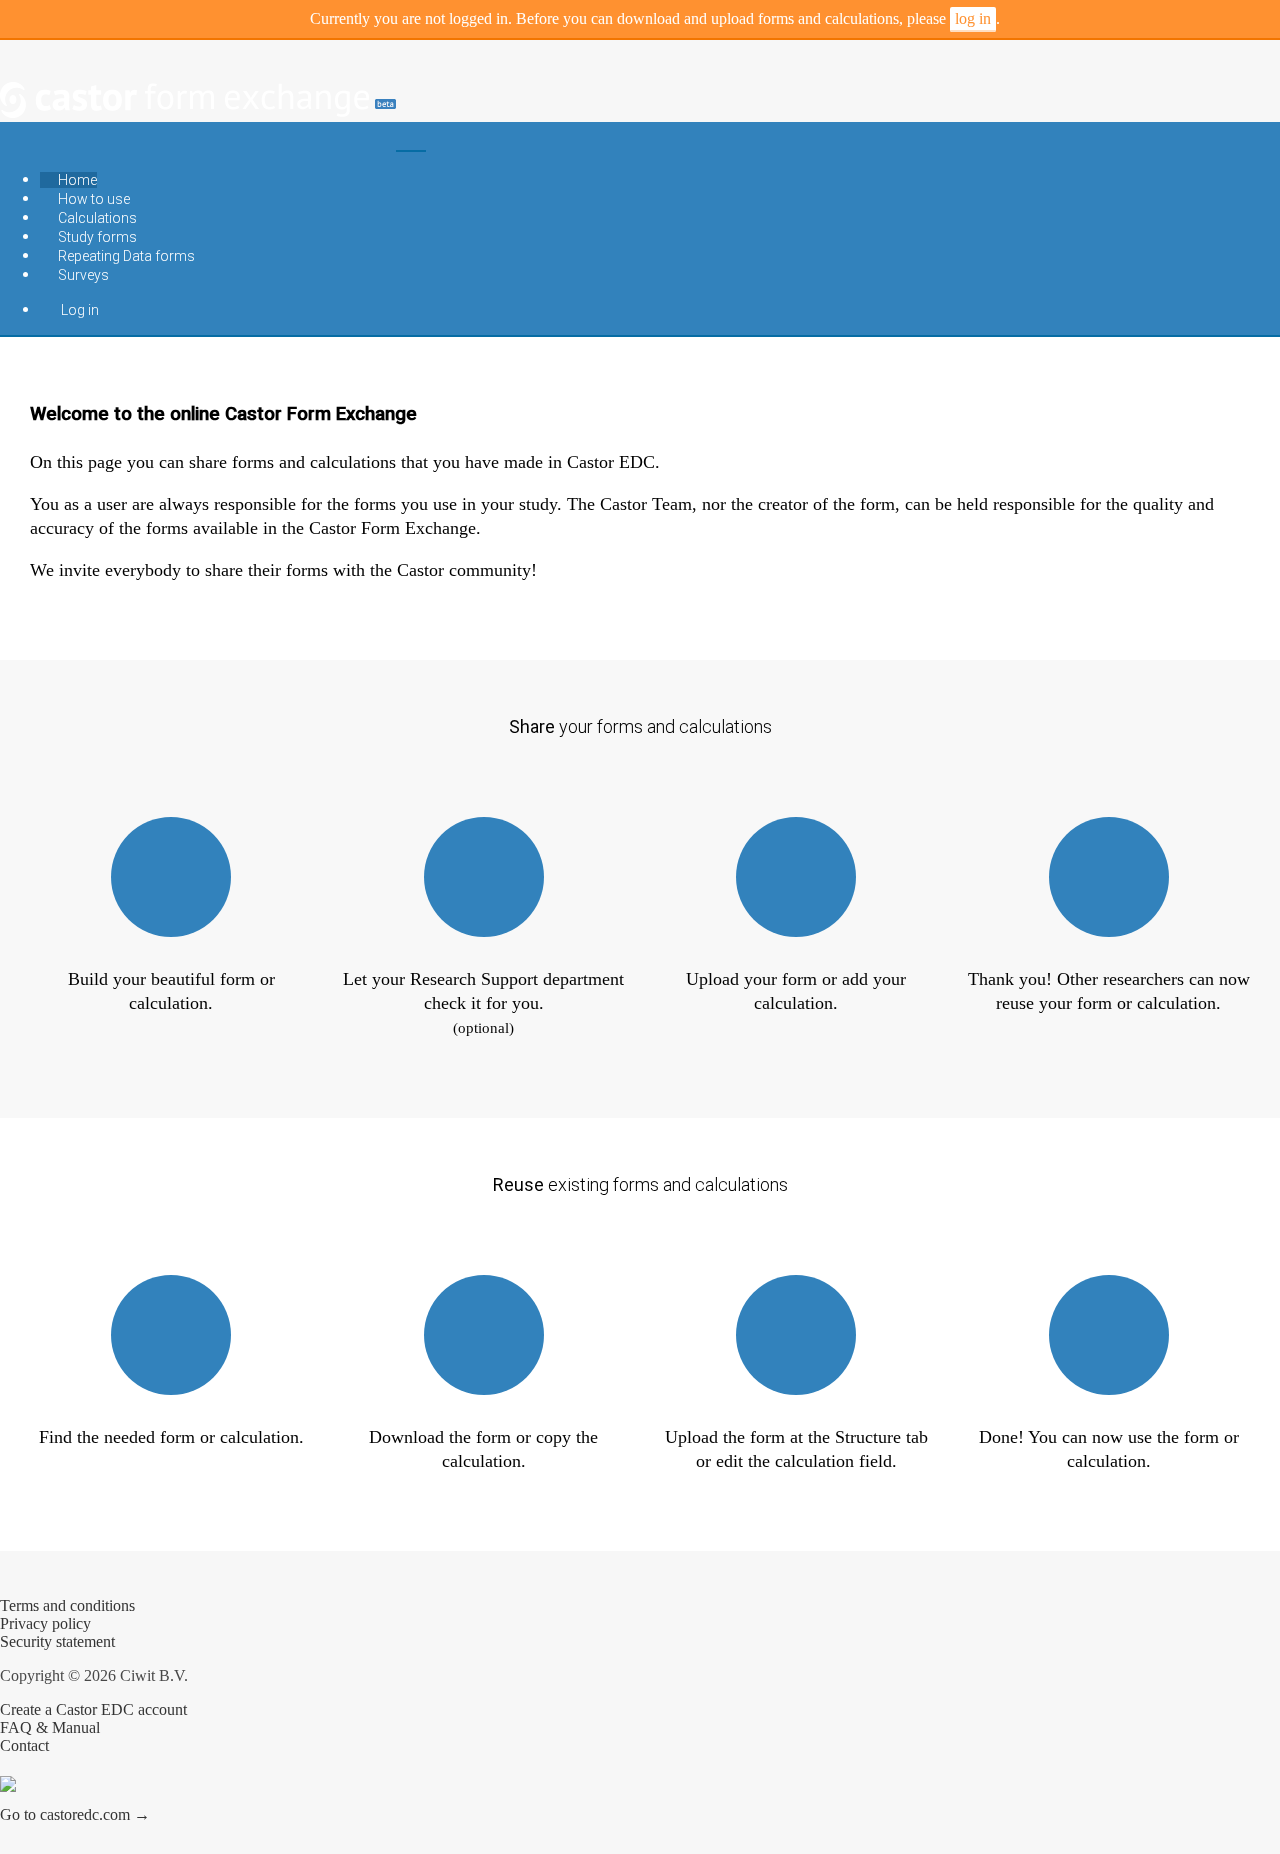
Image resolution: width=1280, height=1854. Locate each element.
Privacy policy (45, 1623)
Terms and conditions (67, 1605)
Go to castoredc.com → (75, 1814)
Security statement (57, 1641)
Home (76, 180)
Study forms (96, 237)
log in (973, 18)
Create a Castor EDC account (93, 1709)
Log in (77, 310)
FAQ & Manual (50, 1727)
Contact (24, 1745)
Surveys (82, 275)
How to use (92, 199)
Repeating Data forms (125, 256)
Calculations (96, 218)
